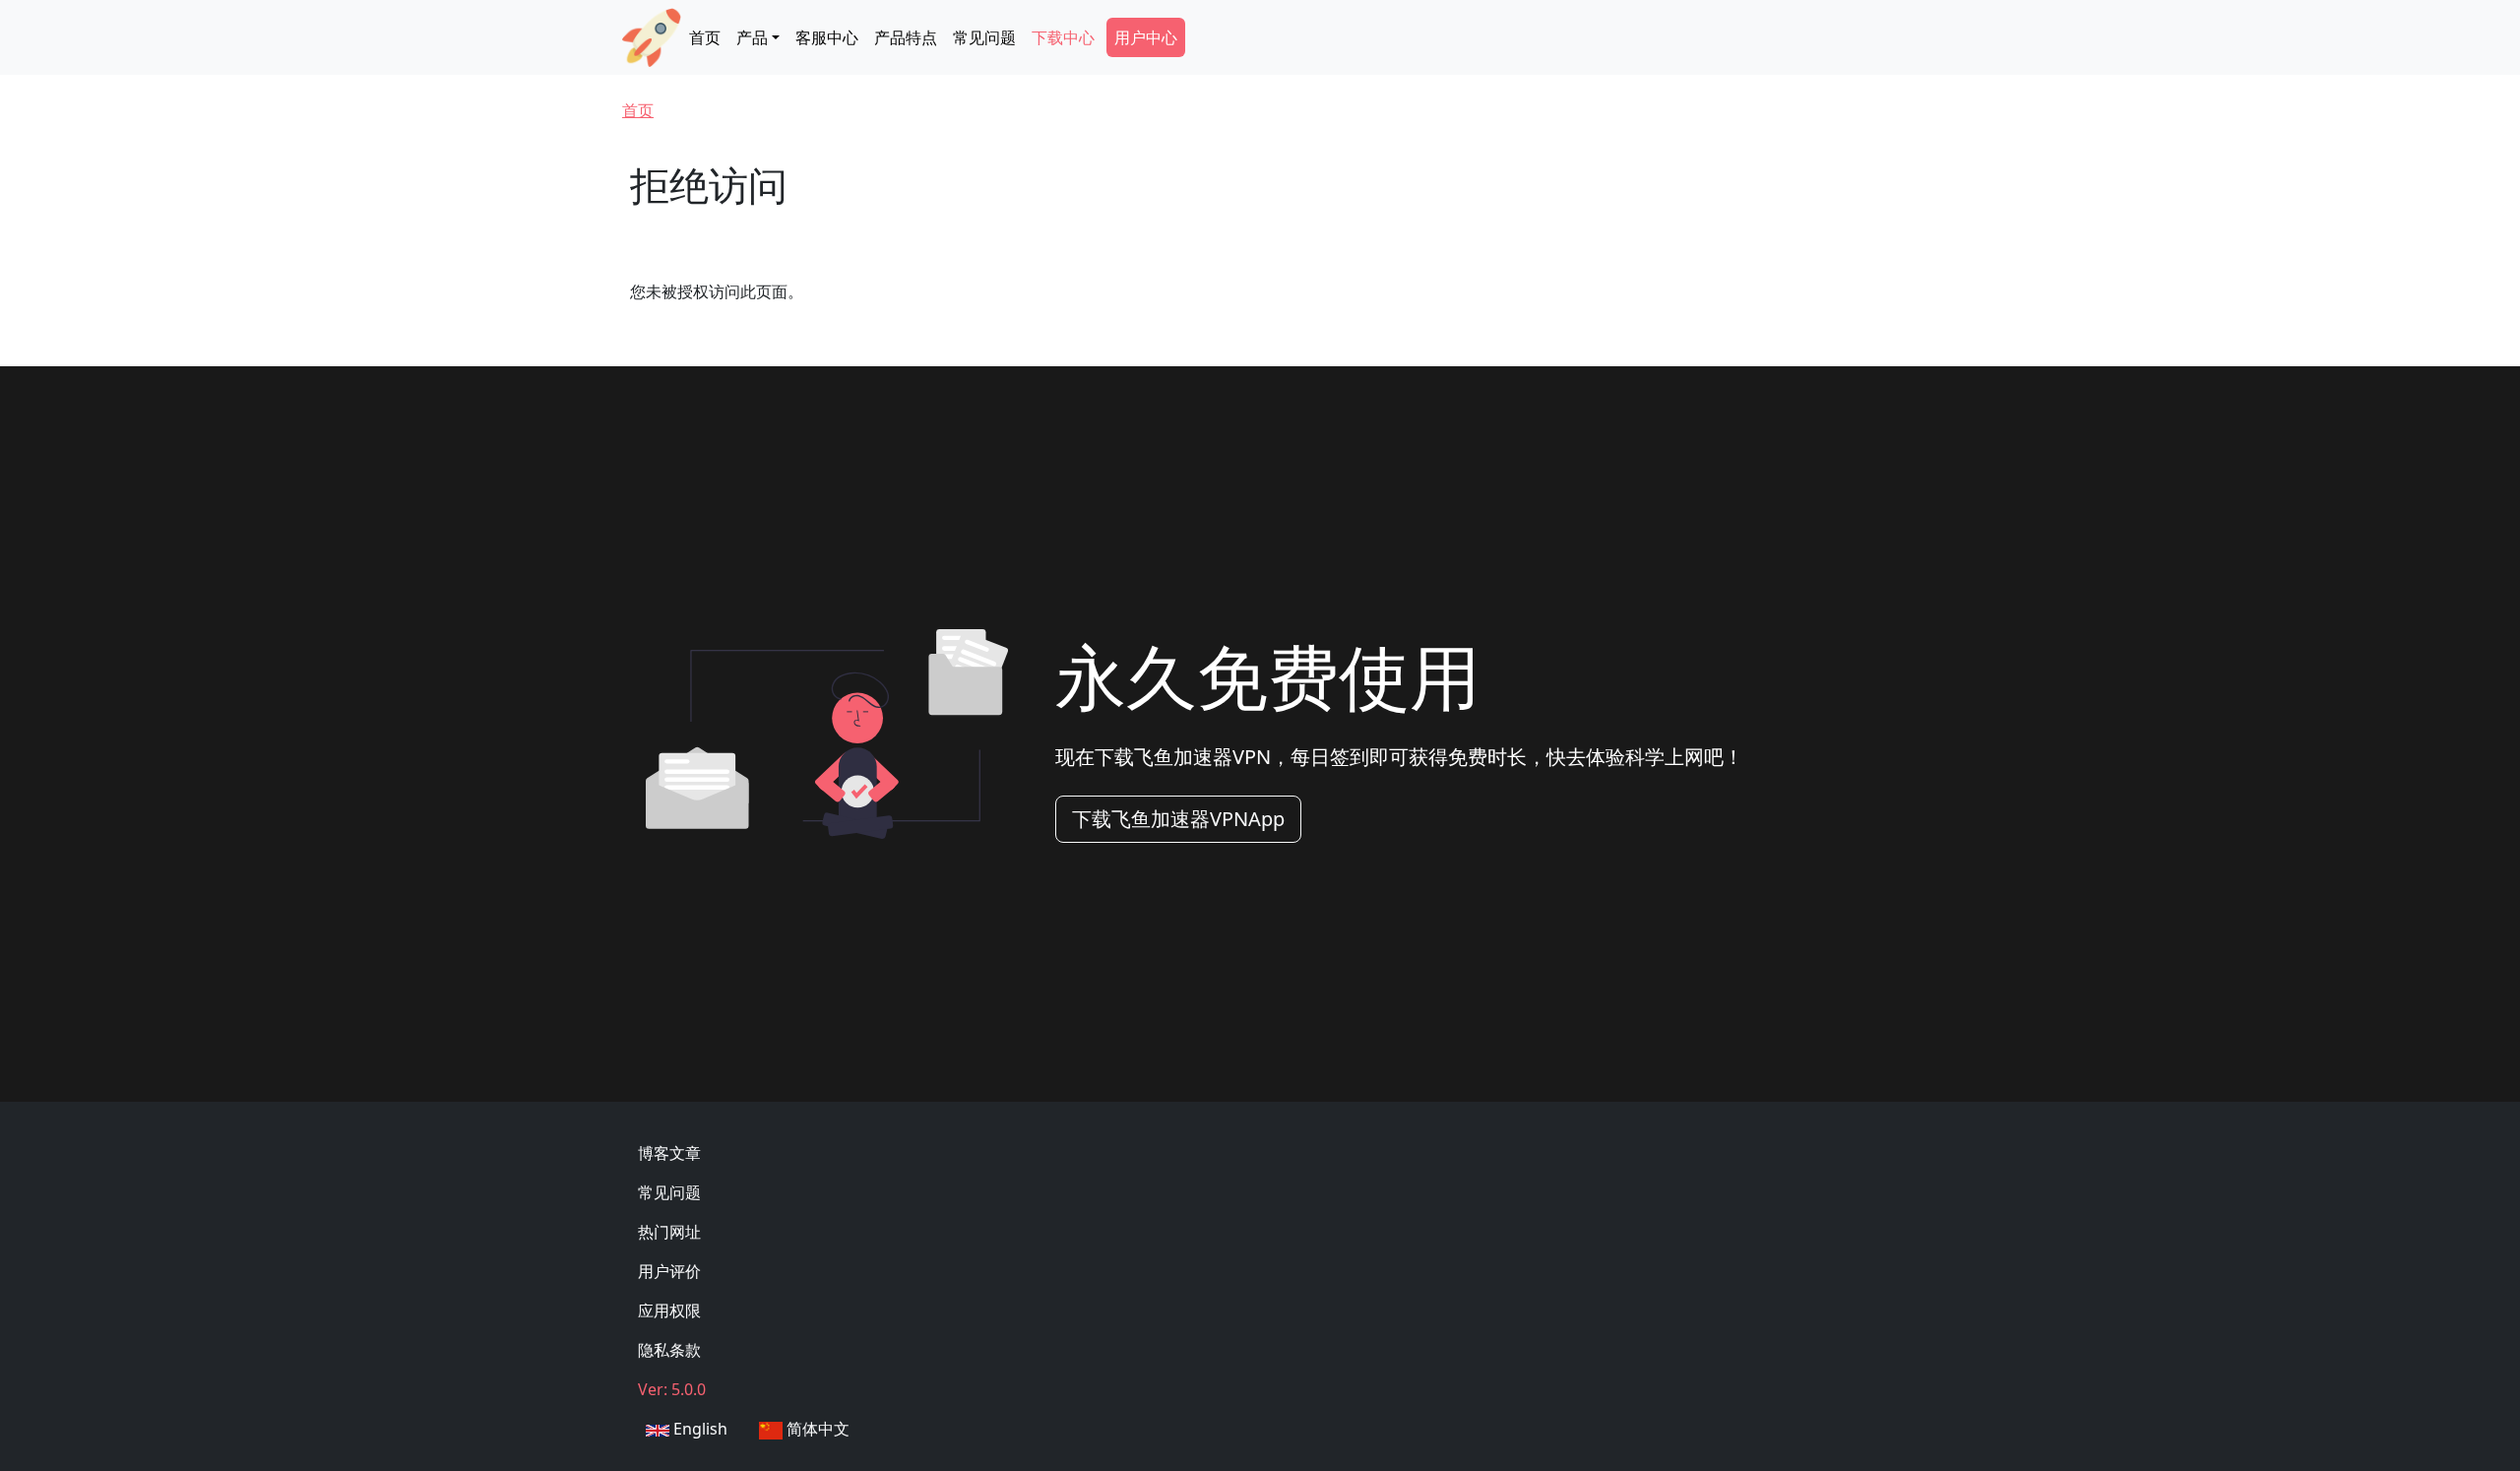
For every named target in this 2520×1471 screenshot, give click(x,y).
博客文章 (669, 1153)
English (698, 1429)
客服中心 (827, 37)
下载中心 (1063, 37)
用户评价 (669, 1271)
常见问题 (984, 37)
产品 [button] (752, 37)
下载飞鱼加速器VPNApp (1178, 819)
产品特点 (906, 37)
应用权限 (669, 1311)
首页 (705, 37)
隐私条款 (669, 1350)
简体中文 (816, 1429)
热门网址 (669, 1232)
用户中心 (1146, 37)
